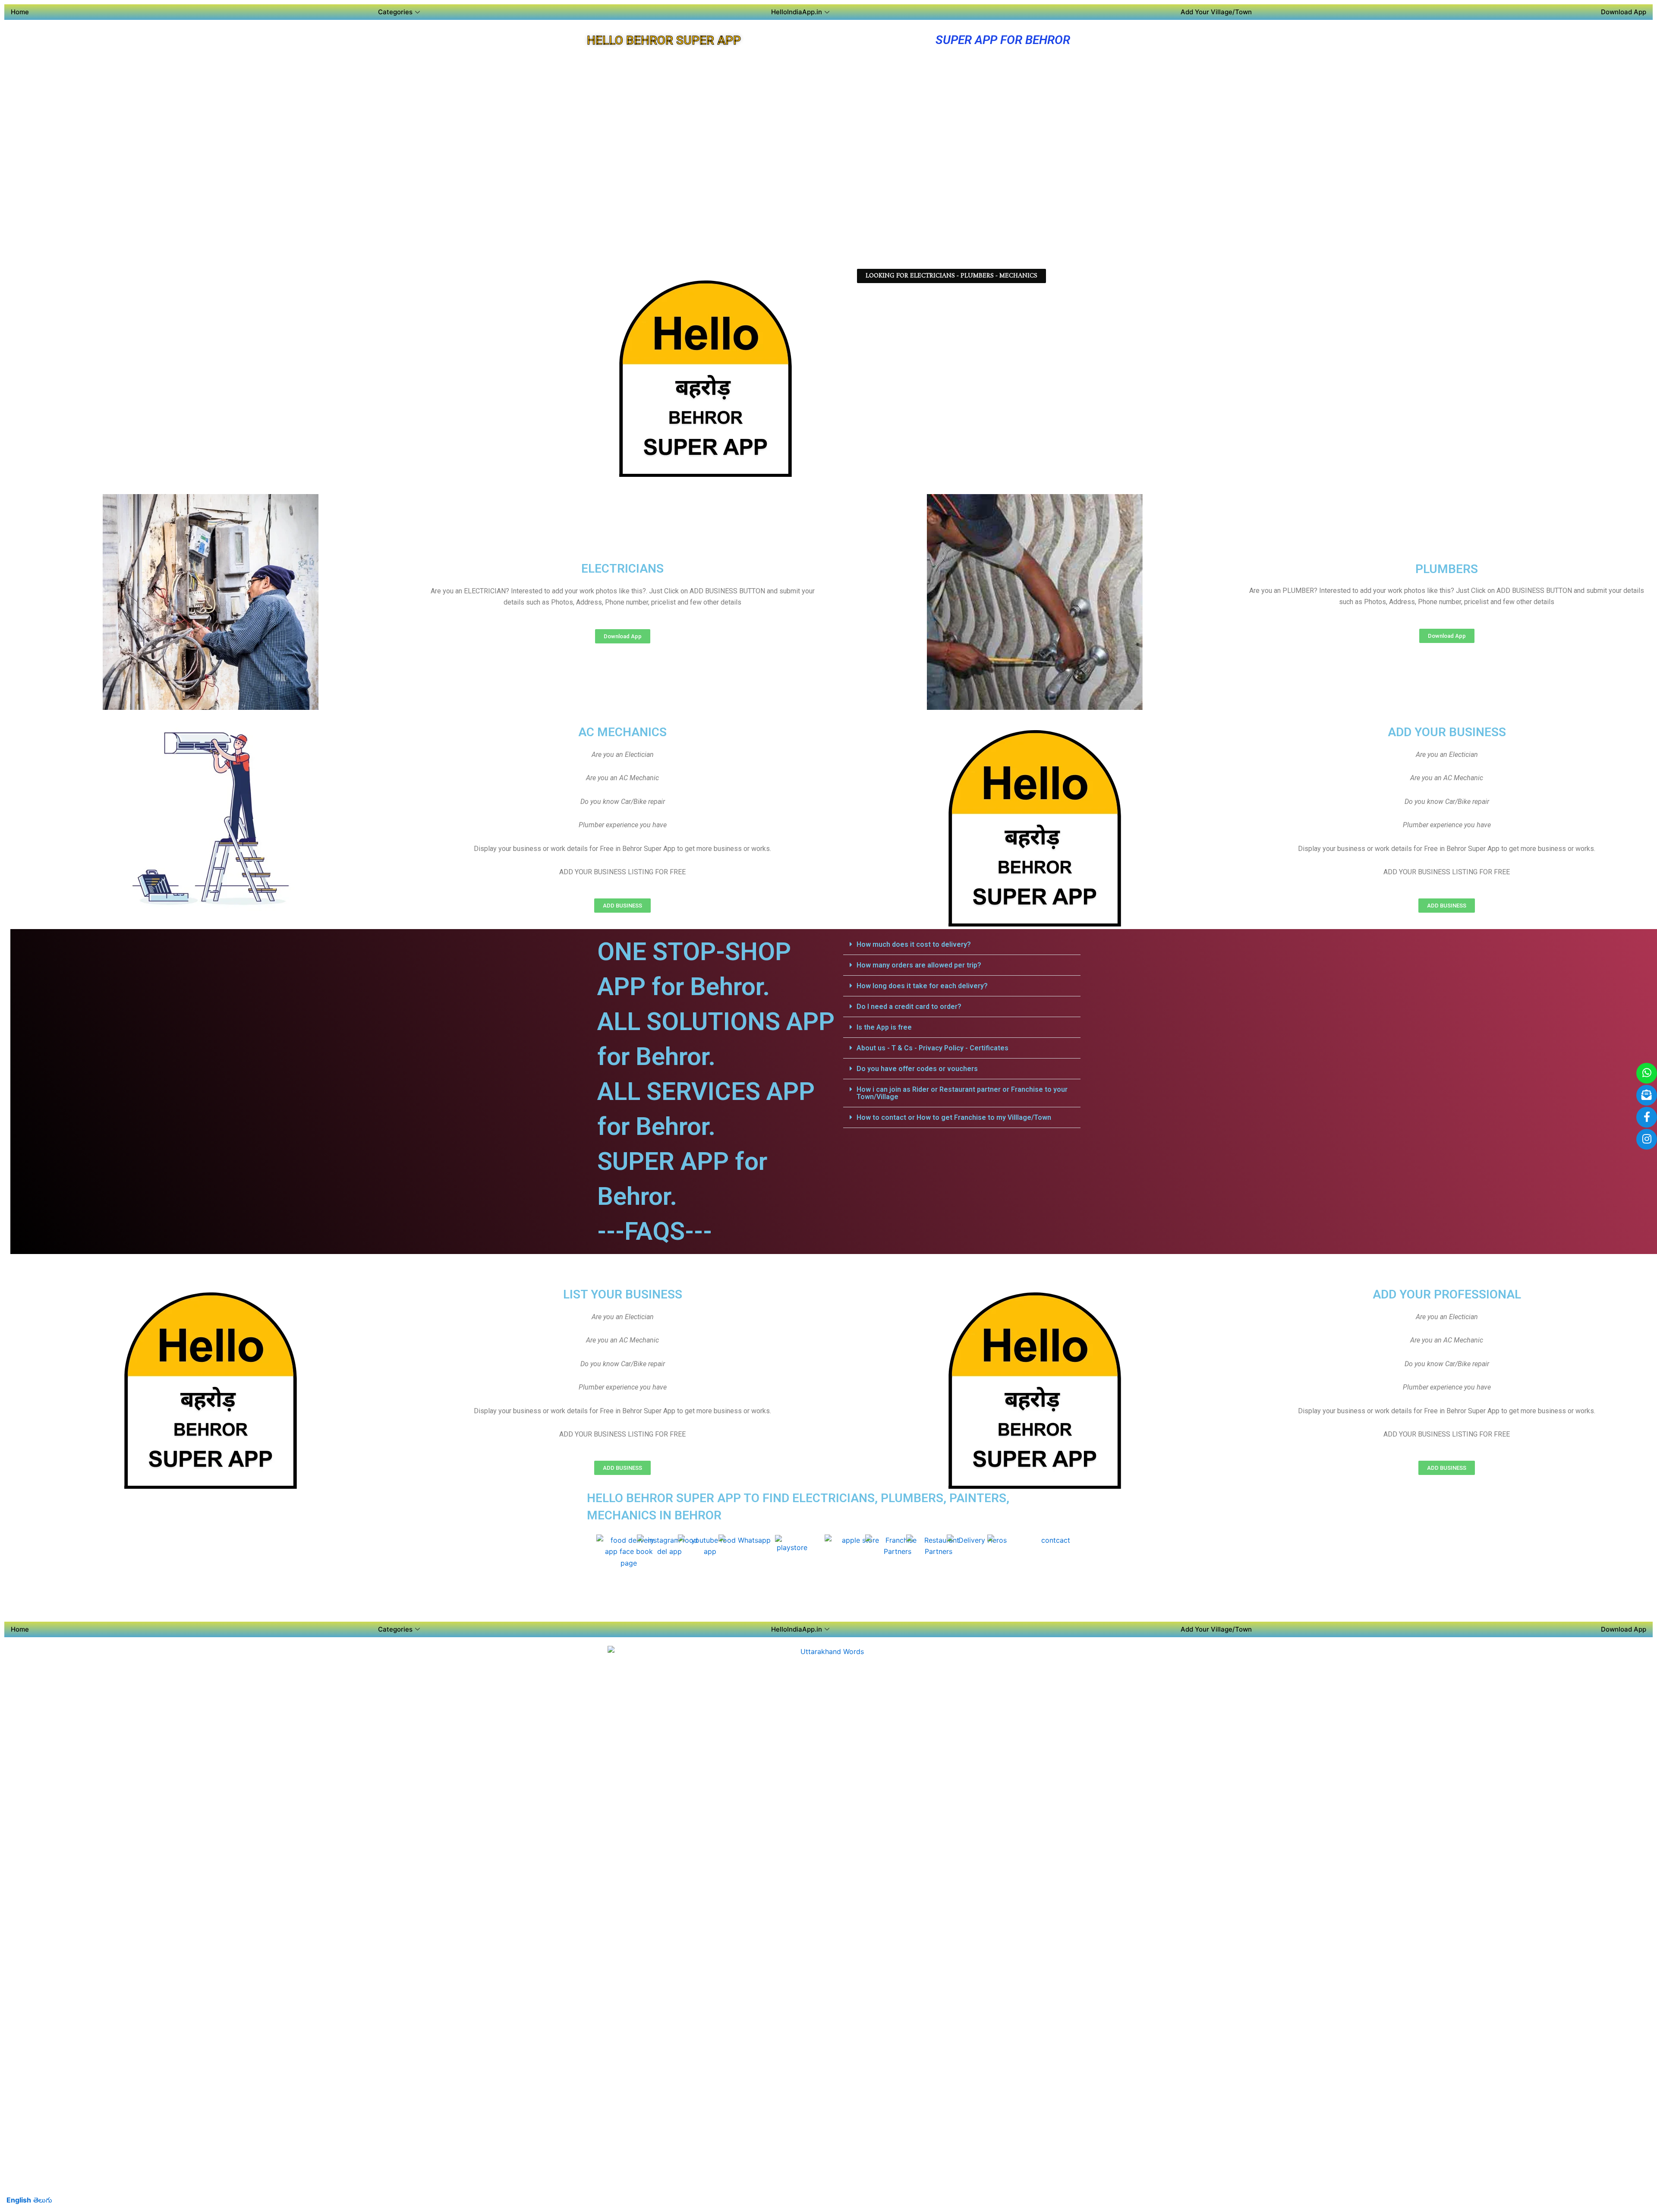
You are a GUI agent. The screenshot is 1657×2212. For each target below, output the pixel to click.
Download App (1624, 12)
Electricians (622, 569)
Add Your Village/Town (1216, 12)
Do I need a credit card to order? (909, 1007)
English (19, 2200)
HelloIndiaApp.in (797, 12)
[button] (962, 945)
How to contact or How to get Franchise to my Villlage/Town (954, 1117)
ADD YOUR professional (1447, 1294)
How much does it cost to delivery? (914, 944)
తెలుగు (43, 2200)
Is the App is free (884, 1027)
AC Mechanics (622, 732)
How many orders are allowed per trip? (919, 965)
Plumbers (1447, 569)
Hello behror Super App (664, 40)
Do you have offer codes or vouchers (917, 1069)
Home (20, 12)
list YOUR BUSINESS (623, 1294)
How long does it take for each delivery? (922, 986)
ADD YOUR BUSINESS (1447, 732)
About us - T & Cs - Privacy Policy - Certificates (932, 1048)
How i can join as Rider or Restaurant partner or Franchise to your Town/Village (962, 1093)
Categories (395, 12)
